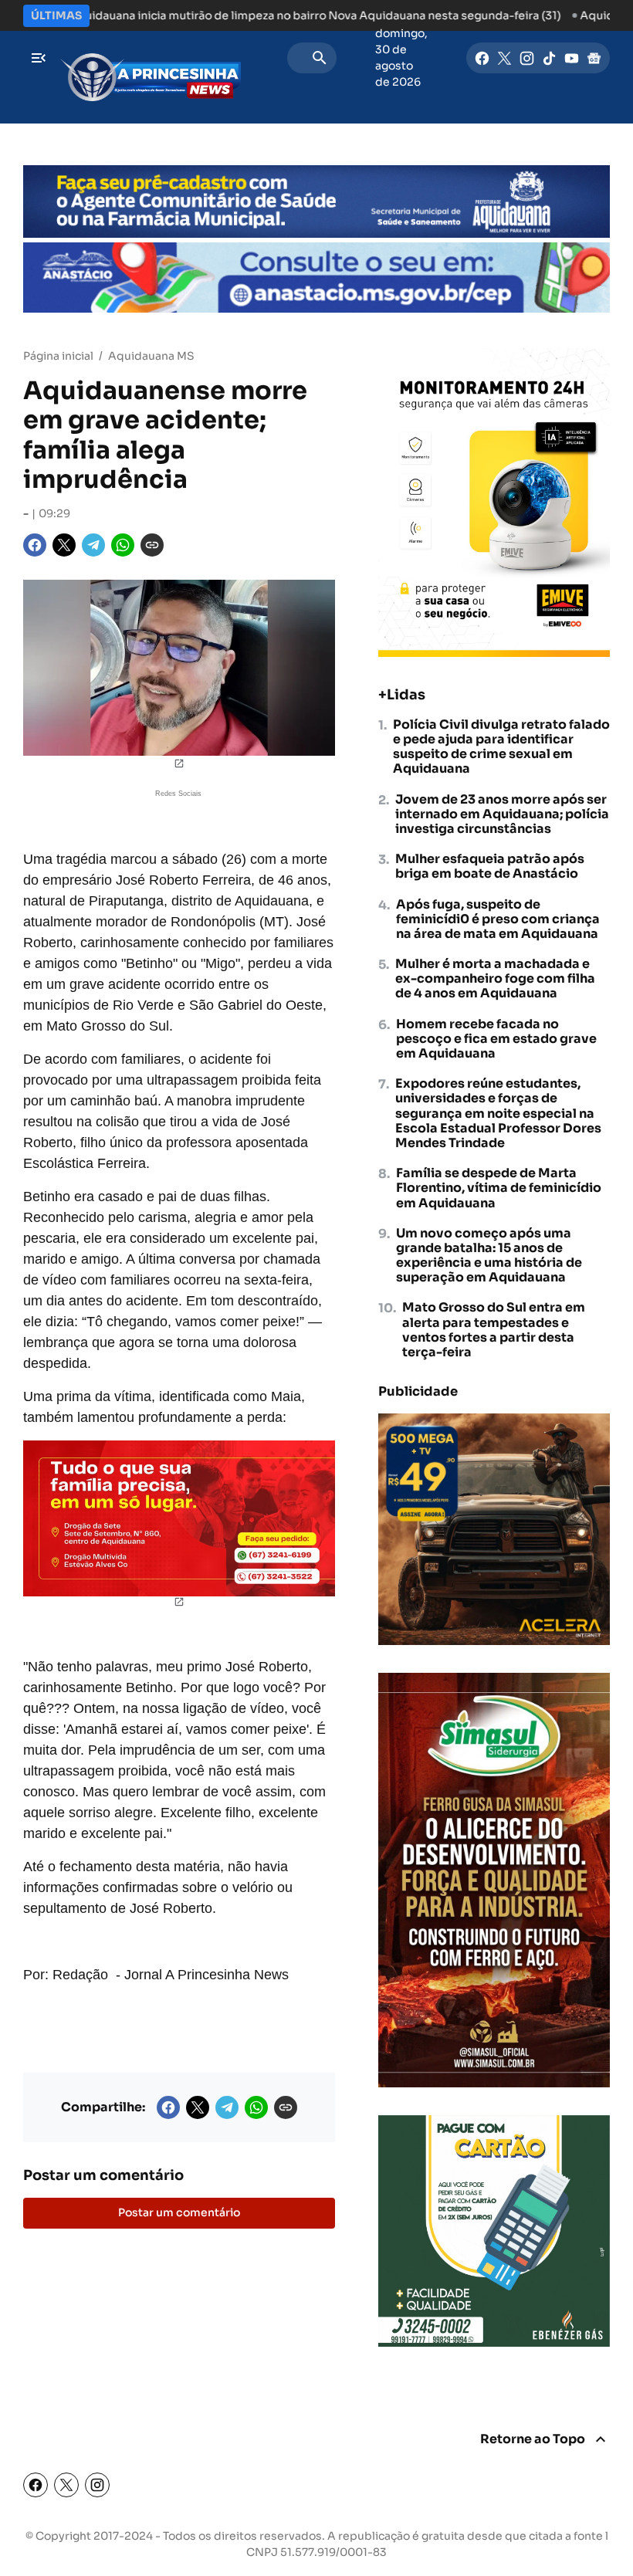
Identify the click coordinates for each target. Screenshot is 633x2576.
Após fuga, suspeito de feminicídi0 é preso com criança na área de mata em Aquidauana (498, 919)
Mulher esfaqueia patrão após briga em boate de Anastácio (490, 866)
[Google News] (594, 58)
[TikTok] (549, 58)
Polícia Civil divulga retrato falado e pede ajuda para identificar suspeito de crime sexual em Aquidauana (501, 747)
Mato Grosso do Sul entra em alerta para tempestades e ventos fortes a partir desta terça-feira (494, 1330)
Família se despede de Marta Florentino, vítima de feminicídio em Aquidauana (499, 1188)
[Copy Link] (152, 545)
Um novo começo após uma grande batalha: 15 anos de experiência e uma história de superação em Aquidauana (489, 1256)
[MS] (151, 58)
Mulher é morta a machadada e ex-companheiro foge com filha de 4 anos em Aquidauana (495, 979)
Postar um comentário (179, 2212)
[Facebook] (482, 58)
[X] (504, 58)
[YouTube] (572, 58)
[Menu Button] (39, 58)
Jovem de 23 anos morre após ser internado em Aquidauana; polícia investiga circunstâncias (502, 814)
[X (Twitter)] (66, 2485)
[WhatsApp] (123, 545)
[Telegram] (93, 545)
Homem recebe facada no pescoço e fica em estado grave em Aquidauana (496, 1039)
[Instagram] (527, 58)
